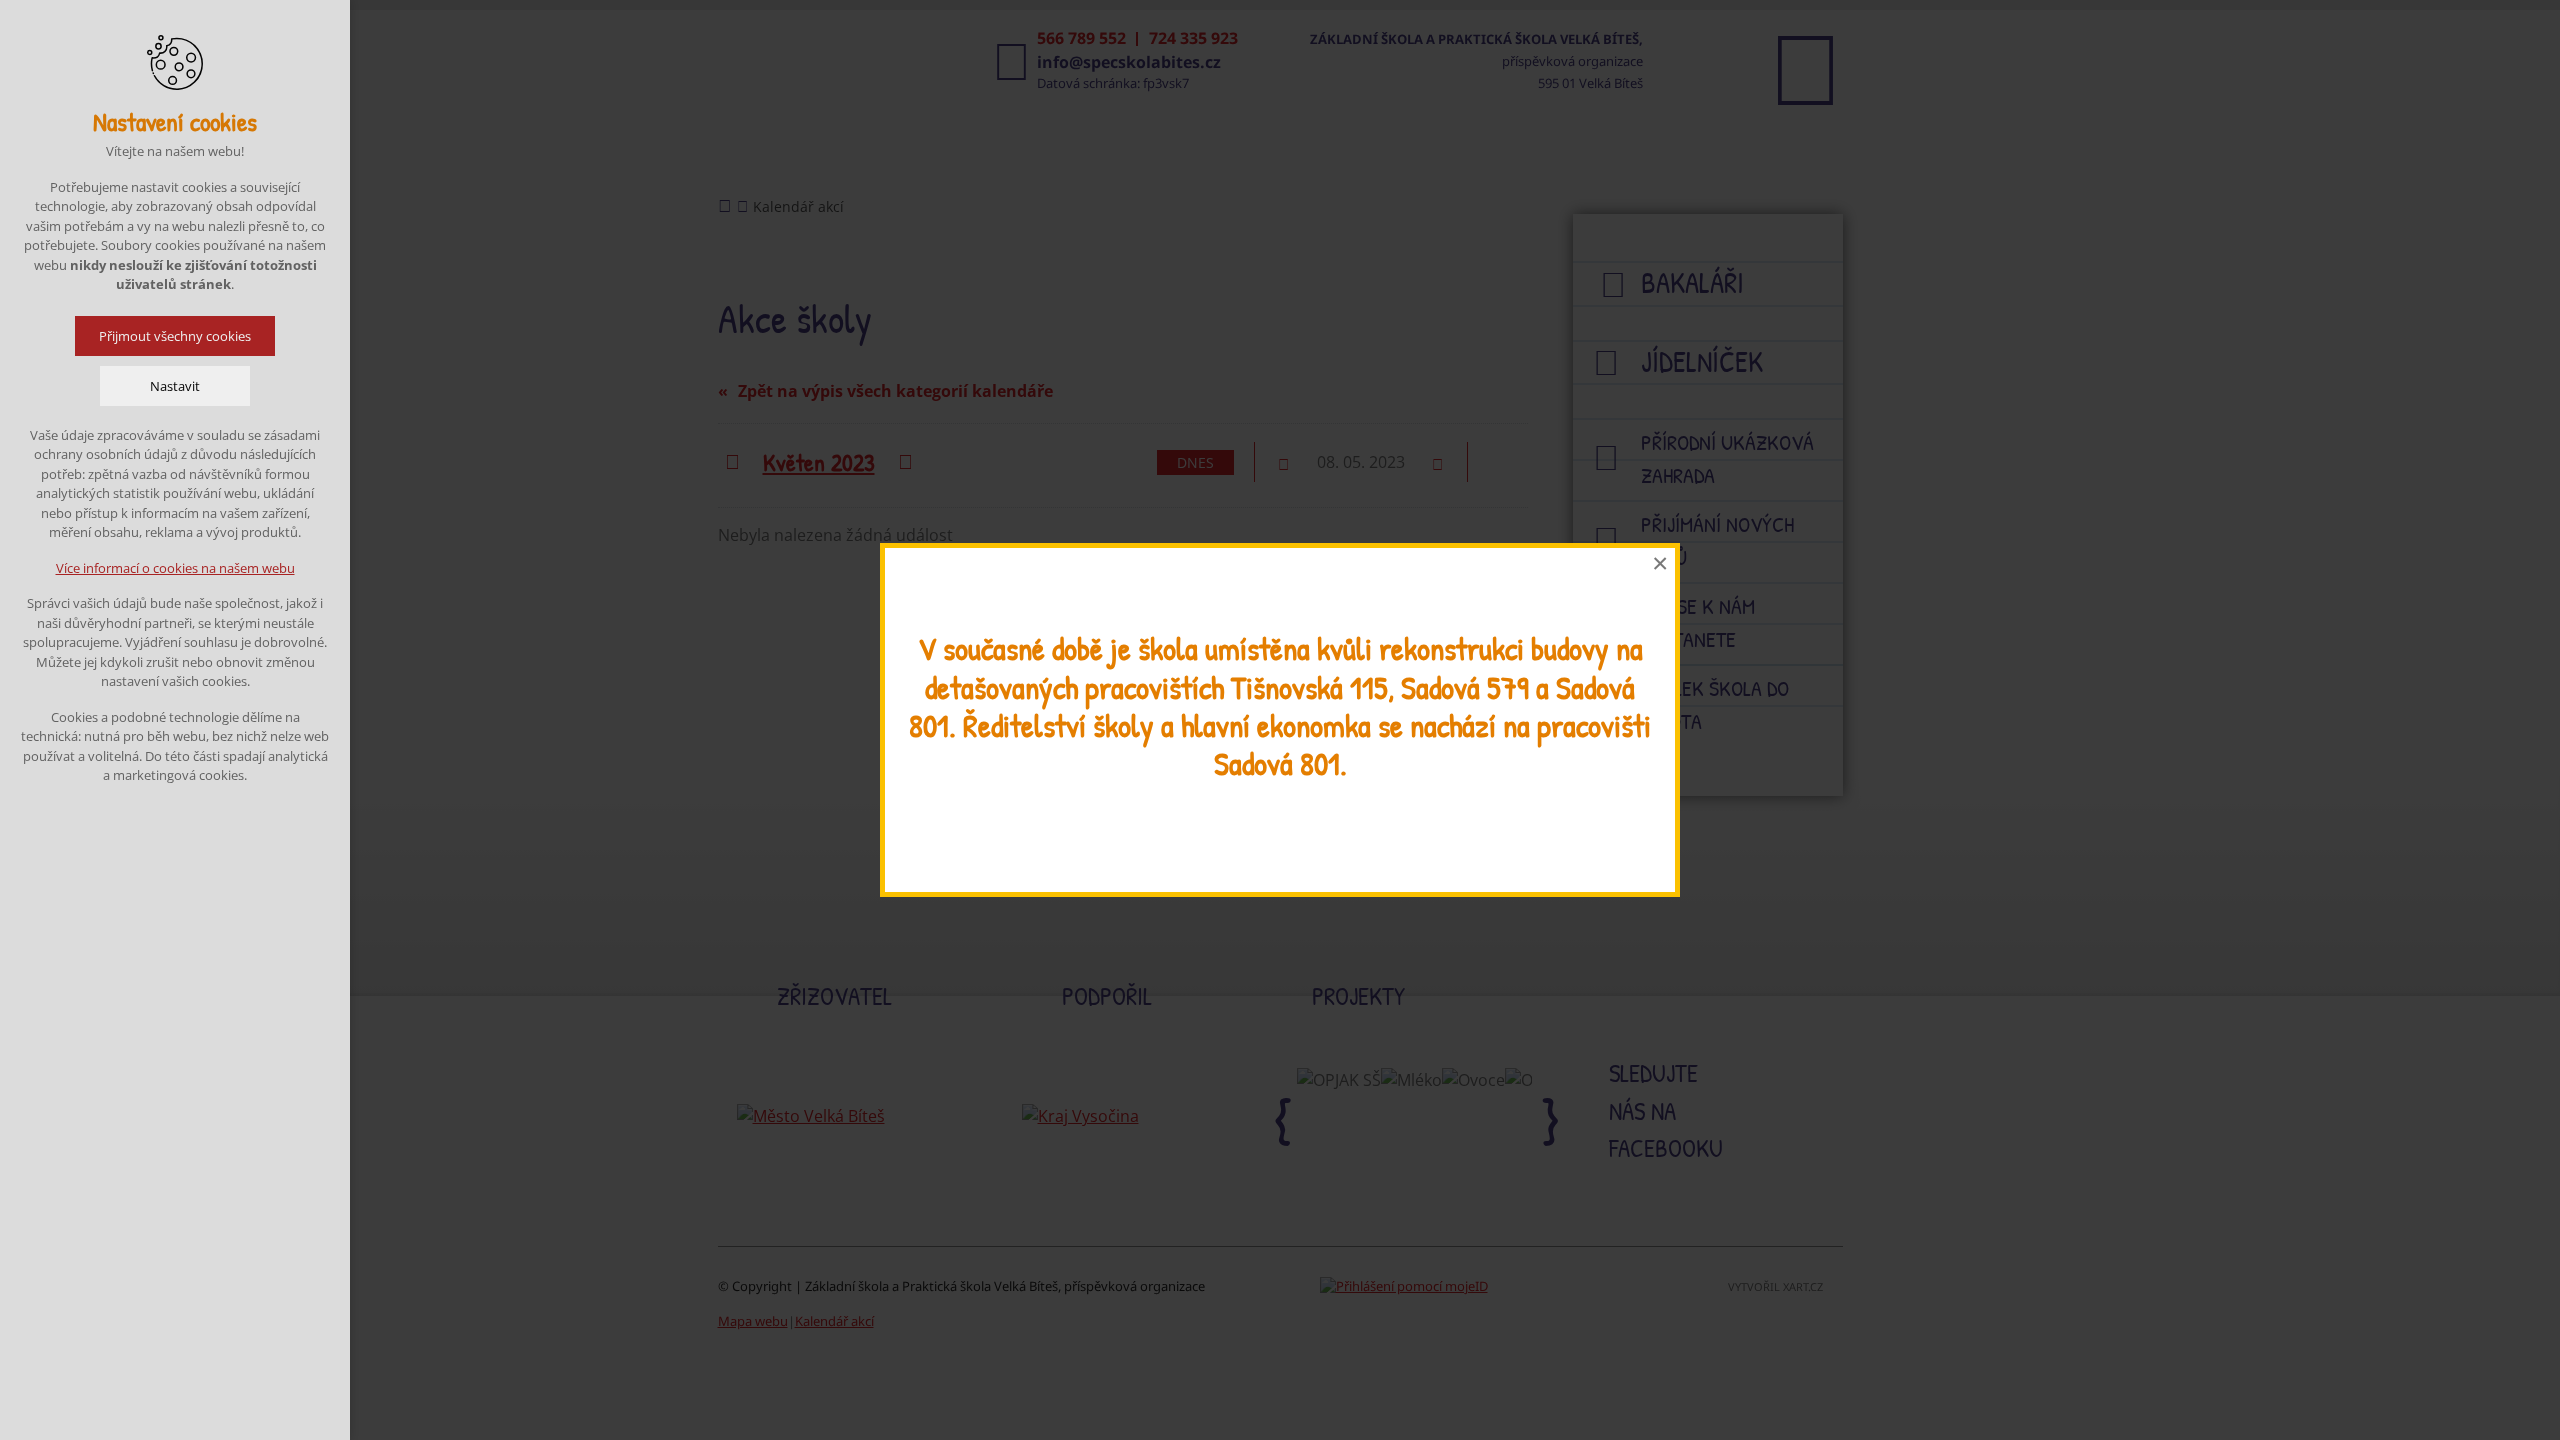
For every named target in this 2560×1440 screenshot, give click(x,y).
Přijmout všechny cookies (175, 336)
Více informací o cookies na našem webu (175, 568)
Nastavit (175, 386)
